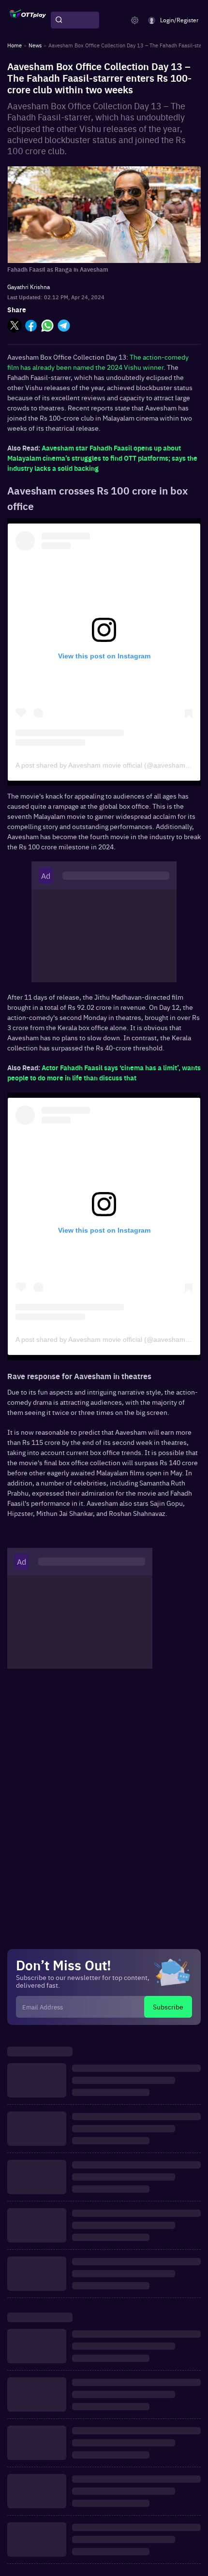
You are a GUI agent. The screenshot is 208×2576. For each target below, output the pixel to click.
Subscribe (168, 2007)
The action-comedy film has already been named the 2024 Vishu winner (98, 362)
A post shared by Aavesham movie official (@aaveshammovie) (111, 765)
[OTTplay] (28, 20)
